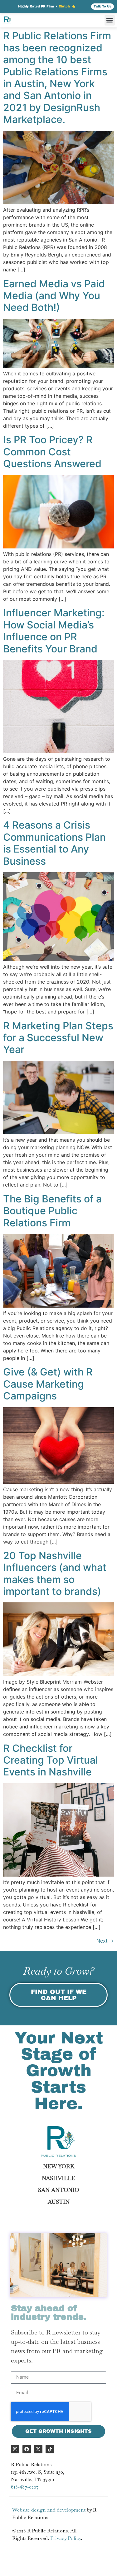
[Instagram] (15, 2449)
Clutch (64, 6)
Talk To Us (102, 6)
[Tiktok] (50, 2449)
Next (105, 1941)
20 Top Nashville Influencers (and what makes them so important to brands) (55, 1573)
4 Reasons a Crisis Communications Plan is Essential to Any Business (54, 843)
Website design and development (49, 2510)
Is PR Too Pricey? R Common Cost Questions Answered (52, 452)
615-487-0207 (25, 2487)
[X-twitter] (38, 2449)
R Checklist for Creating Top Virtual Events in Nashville (51, 1760)
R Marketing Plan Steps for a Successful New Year (58, 1038)
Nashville (58, 2178)
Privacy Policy (66, 2538)
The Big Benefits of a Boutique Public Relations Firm (52, 1211)
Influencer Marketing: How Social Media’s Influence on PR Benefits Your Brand (54, 631)
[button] (110, 20)
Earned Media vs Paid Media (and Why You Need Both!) (54, 296)
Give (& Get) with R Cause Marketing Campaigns (48, 1384)
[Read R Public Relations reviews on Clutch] (74, 7)
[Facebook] (27, 2449)
